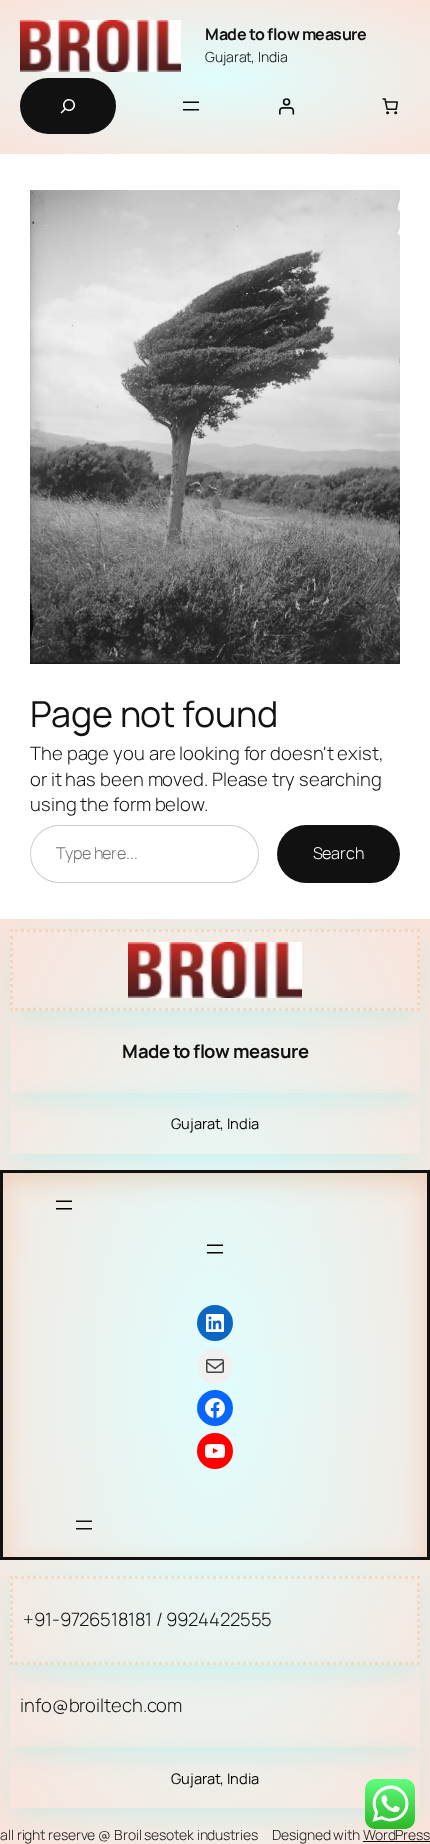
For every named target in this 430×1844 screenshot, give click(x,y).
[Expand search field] (68, 106)
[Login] (286, 106)
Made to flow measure (285, 34)
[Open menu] (191, 106)
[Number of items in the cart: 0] (390, 106)
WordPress (396, 1834)
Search (338, 853)
